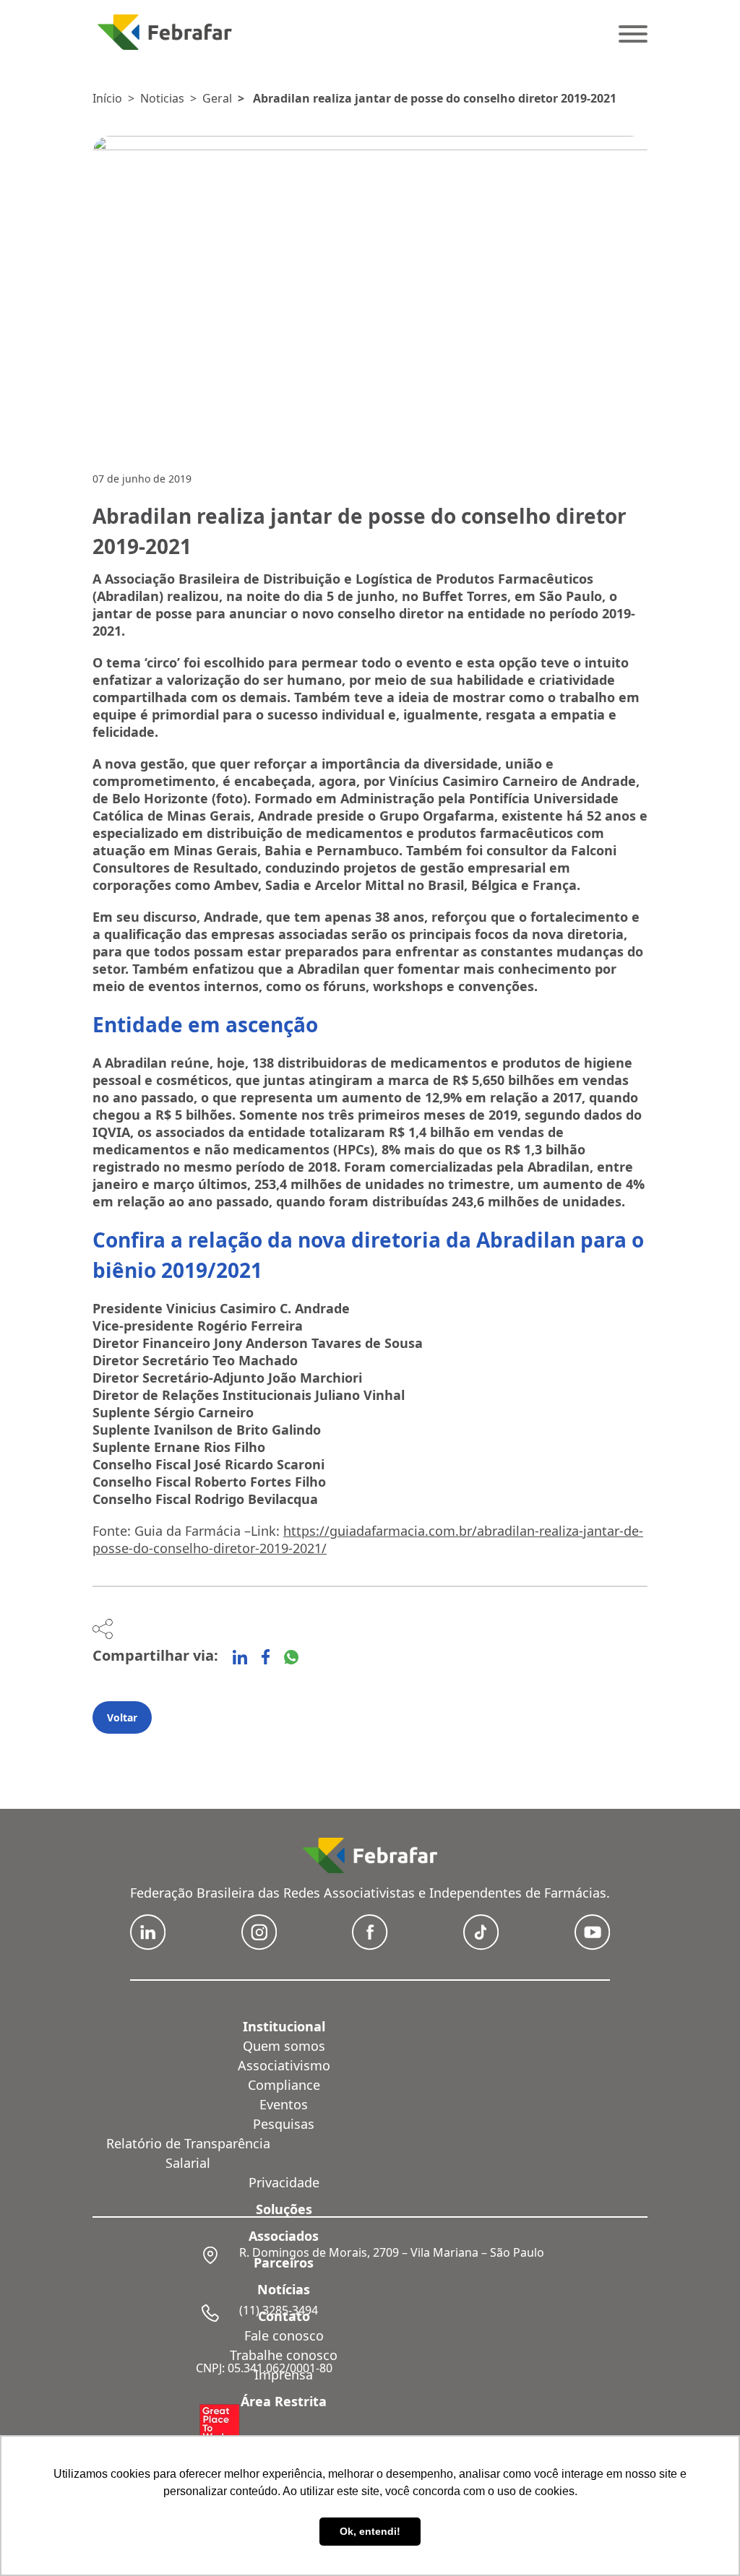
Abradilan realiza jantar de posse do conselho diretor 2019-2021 (435, 98)
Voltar (122, 1717)
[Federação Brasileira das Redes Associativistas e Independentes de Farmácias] (165, 32)
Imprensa (284, 2374)
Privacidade (284, 2182)
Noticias (162, 98)
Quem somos (284, 2046)
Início (107, 98)
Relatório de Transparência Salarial (188, 2153)
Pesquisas (284, 2124)
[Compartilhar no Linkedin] (240, 1657)
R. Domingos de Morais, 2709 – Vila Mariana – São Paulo (392, 2252)
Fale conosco (284, 2335)
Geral (217, 98)
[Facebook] (266, 1657)
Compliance (284, 2085)
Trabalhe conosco (284, 2355)
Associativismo (284, 2065)
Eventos (284, 2104)
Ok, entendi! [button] (370, 2531)
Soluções (284, 2209)
